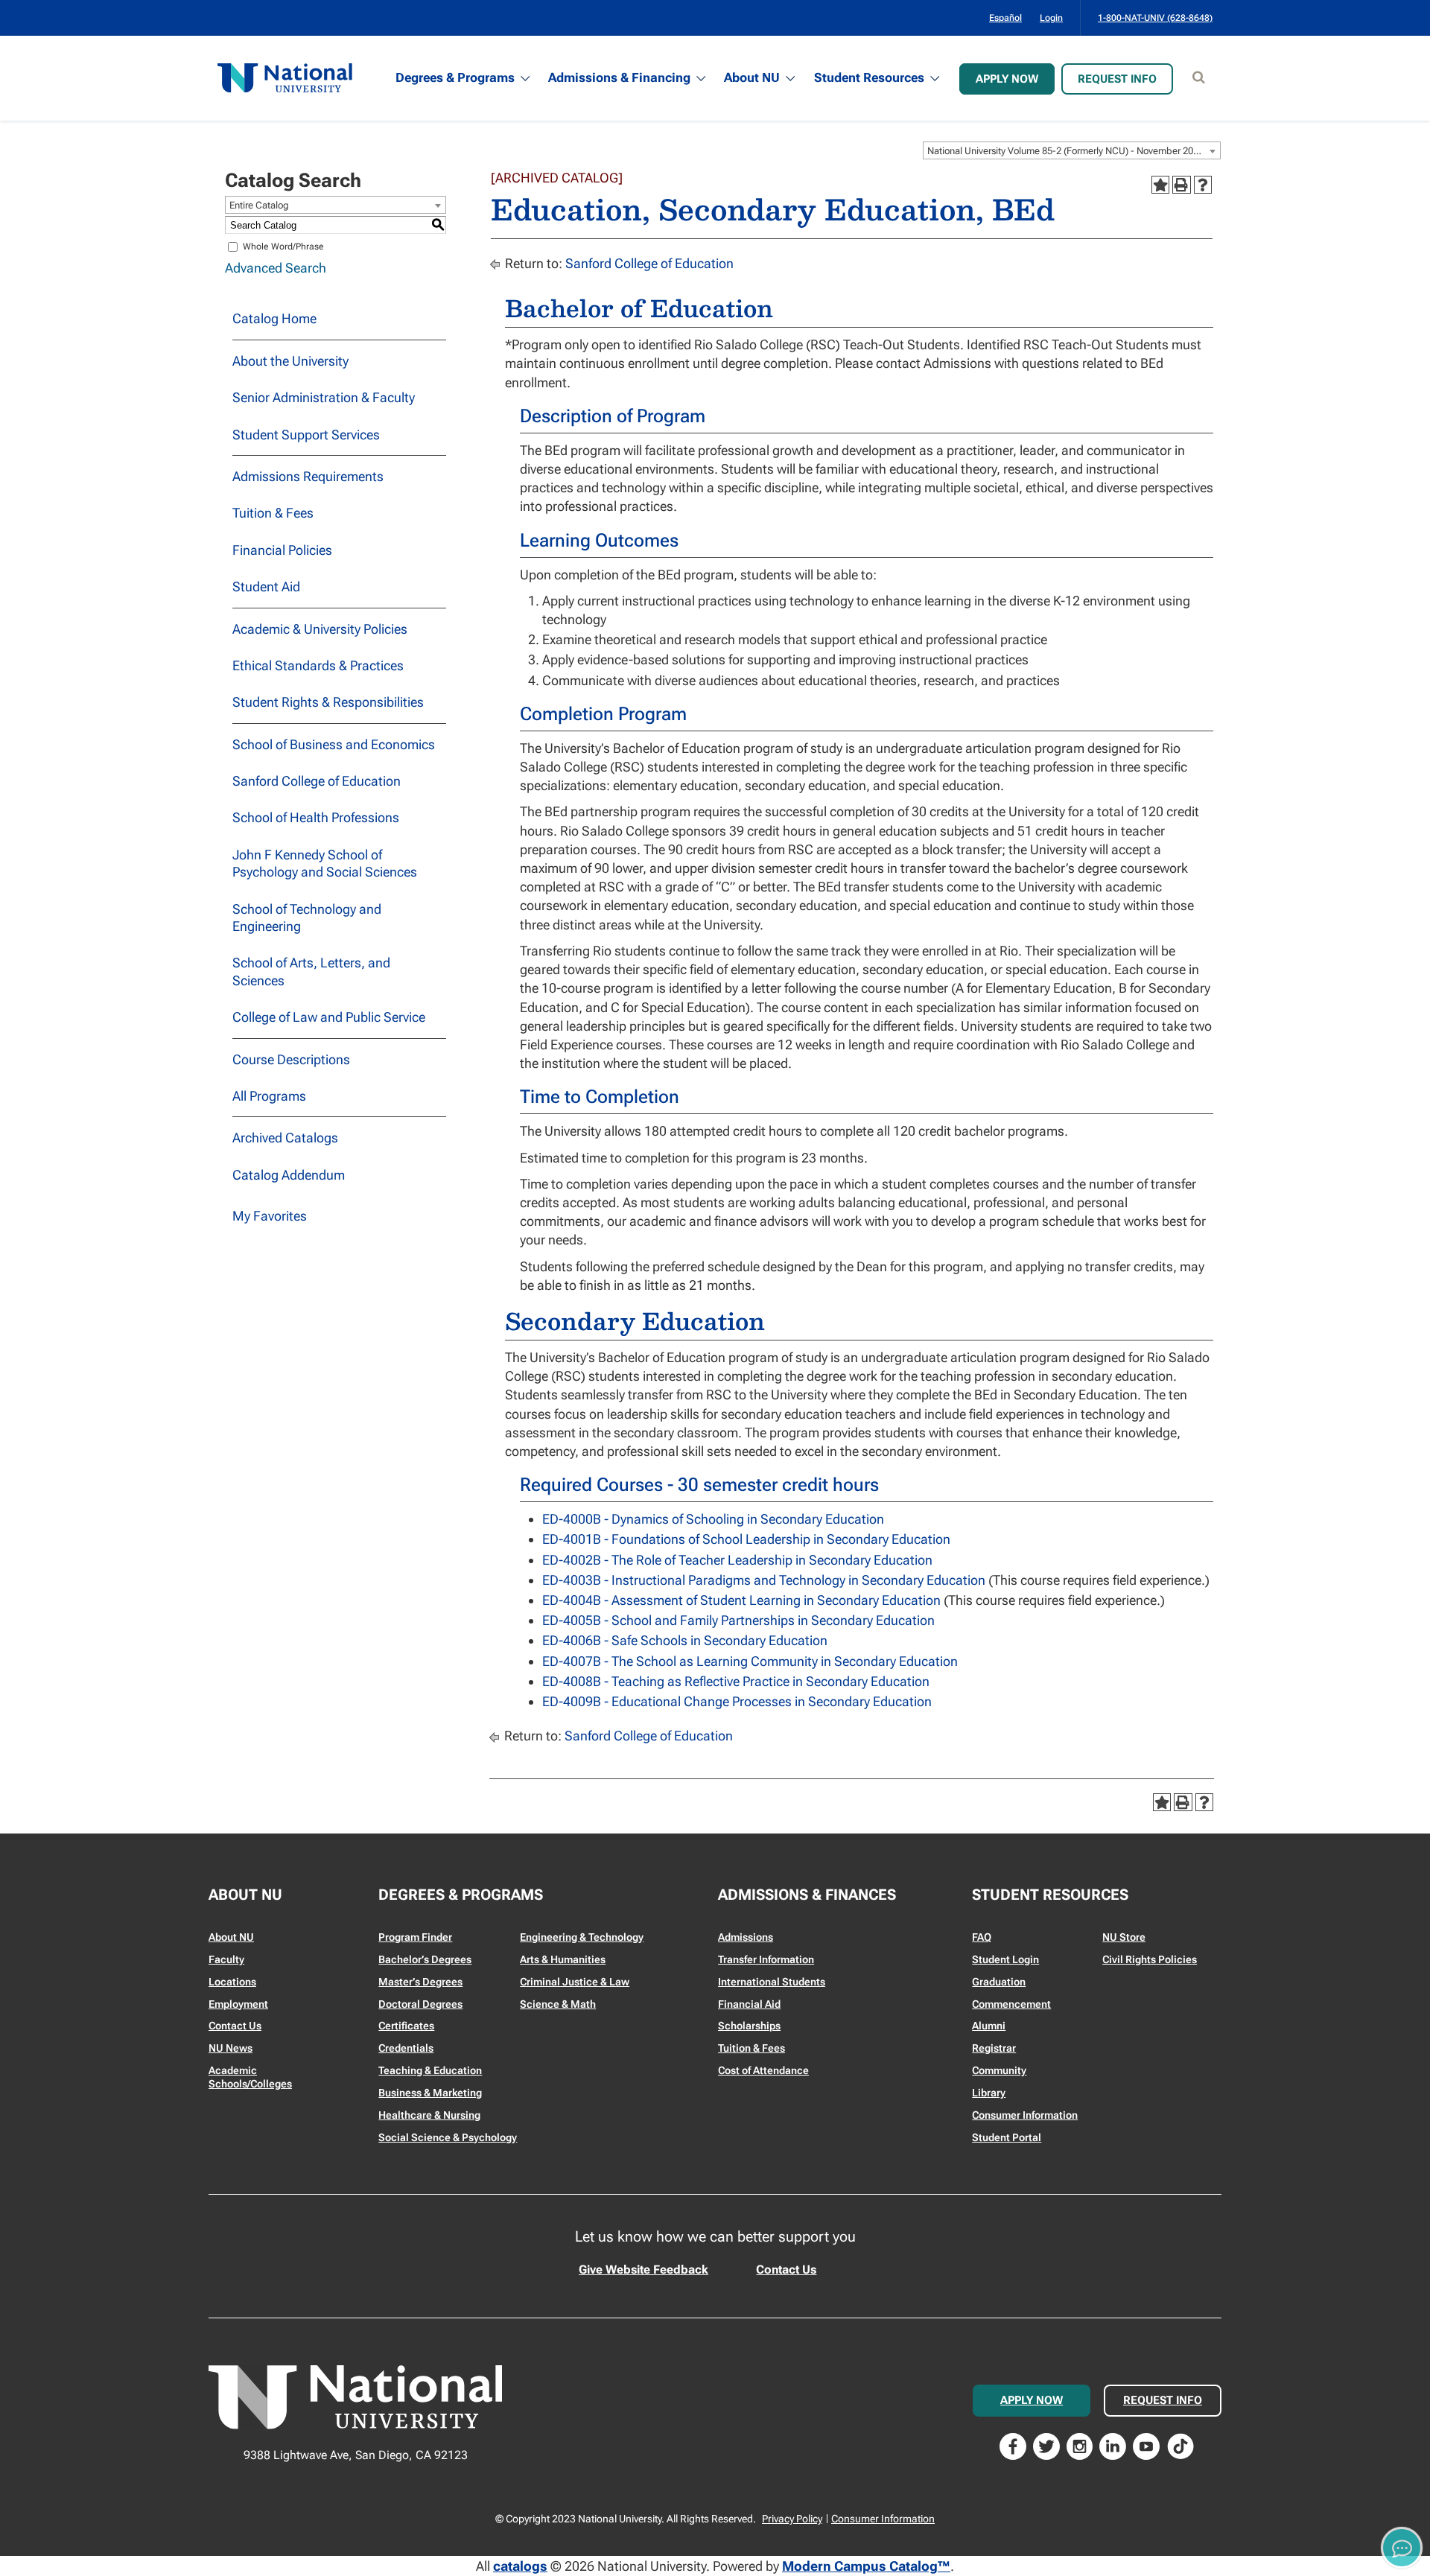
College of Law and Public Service (329, 1017)
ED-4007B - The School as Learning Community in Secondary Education (750, 1661)
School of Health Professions (316, 817)
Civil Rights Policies (1150, 1959)
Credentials (406, 2048)
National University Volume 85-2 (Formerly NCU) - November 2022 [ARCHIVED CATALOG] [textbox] (1074, 151)
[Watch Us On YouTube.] (1146, 2445)
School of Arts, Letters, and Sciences (311, 971)
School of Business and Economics (334, 744)
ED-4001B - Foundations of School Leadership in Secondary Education (746, 1539)
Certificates (406, 2026)
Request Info (1117, 79)
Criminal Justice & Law (575, 1982)
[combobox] (1072, 150)
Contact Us (235, 2026)
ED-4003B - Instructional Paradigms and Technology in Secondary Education (764, 1580)
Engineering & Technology (582, 1937)
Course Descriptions (291, 1059)
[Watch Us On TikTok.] (1180, 2445)
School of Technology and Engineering (307, 917)
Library (989, 2093)
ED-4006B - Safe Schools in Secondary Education (685, 1640)
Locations (232, 1982)
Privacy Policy (792, 2519)
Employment (238, 2004)
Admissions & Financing (619, 77)
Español (1005, 18)
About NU (752, 77)
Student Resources (869, 77)
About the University (290, 361)
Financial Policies (282, 550)
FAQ (982, 1937)
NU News (231, 2048)
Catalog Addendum (289, 1175)
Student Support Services (306, 435)
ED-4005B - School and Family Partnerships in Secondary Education (738, 1620)
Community (999, 2070)
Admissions (746, 1937)
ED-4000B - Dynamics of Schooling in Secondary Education (713, 1519)
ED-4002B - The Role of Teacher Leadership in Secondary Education (737, 1560)
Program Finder (415, 1937)
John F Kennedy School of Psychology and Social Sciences (325, 863)
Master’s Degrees (420, 1982)
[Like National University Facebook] (1013, 2445)
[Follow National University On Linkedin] (1113, 2445)
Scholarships (749, 2026)
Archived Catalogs (285, 1138)
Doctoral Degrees (420, 2004)
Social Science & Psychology (448, 2137)
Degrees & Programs (455, 77)
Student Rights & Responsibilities (328, 702)
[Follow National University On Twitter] (1046, 2445)
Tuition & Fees (273, 513)
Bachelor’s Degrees (425, 1959)
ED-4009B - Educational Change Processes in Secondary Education (737, 1701)
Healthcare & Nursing (429, 2115)
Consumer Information (1025, 2115)
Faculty (226, 1959)
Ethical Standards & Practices (318, 665)
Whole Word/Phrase (283, 247)
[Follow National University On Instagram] (1080, 2445)
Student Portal (1007, 2137)
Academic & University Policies (320, 629)
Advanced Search (276, 268)
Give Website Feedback (643, 2270)
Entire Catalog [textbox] (259, 205)
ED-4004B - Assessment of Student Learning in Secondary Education (741, 1600)
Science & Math (558, 2004)
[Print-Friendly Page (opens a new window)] (1181, 185)
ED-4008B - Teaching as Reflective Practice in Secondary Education (736, 1681)
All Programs (269, 1096)
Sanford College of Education (317, 781)
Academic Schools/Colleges (250, 2077)
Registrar (994, 2048)
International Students (772, 1982)
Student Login (1005, 1959)
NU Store (1124, 1937)
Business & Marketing (430, 2093)
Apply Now (1007, 79)
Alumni (989, 2026)
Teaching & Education (430, 2070)
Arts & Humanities (563, 1959)
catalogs (520, 2566)
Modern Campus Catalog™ (866, 2566)
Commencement (1011, 2004)
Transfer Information (766, 1959)
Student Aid (266, 586)
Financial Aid (749, 2004)
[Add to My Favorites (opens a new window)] (1160, 185)
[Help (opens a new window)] (1203, 185)
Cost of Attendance (763, 2070)
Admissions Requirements (308, 476)
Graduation (999, 1982)
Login (1051, 18)
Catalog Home (274, 318)
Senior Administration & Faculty (324, 397)
